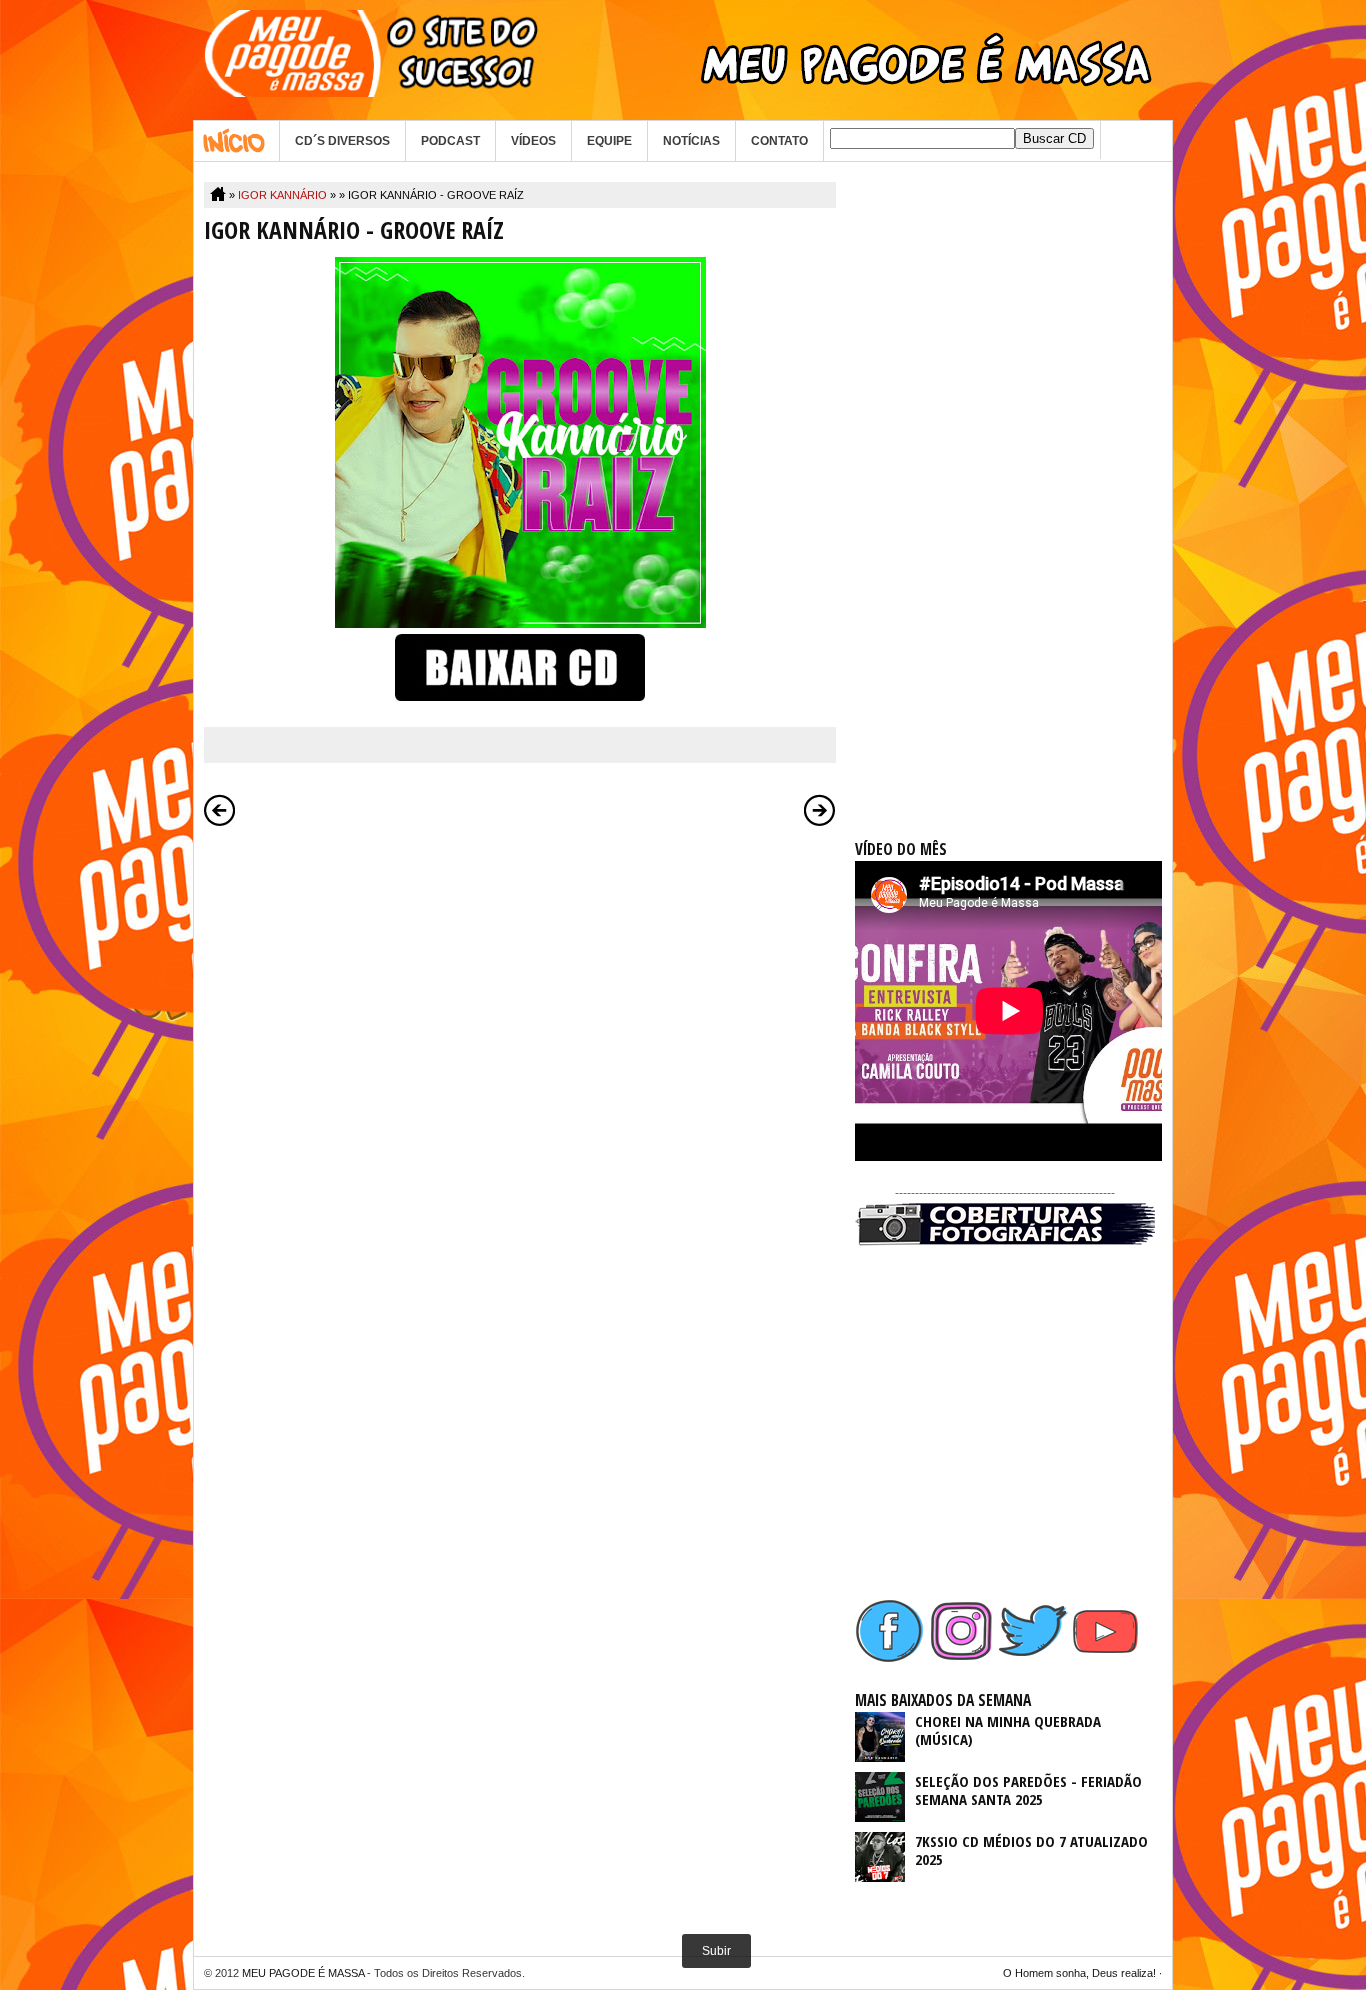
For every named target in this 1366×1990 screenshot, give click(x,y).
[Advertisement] (1005, 482)
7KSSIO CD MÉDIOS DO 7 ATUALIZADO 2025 (1031, 1850)
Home (236, 141)
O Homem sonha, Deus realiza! (1079, 1973)
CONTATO (779, 141)
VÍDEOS (533, 141)
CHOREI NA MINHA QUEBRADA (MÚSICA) (1008, 1730)
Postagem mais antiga (820, 810)
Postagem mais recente (220, 810)
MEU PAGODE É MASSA (303, 1973)
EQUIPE (609, 141)
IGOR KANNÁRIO (282, 195)
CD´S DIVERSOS (342, 141)
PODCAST (450, 141)
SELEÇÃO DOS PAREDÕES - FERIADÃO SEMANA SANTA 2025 (1028, 1790)
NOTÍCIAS (691, 141)
